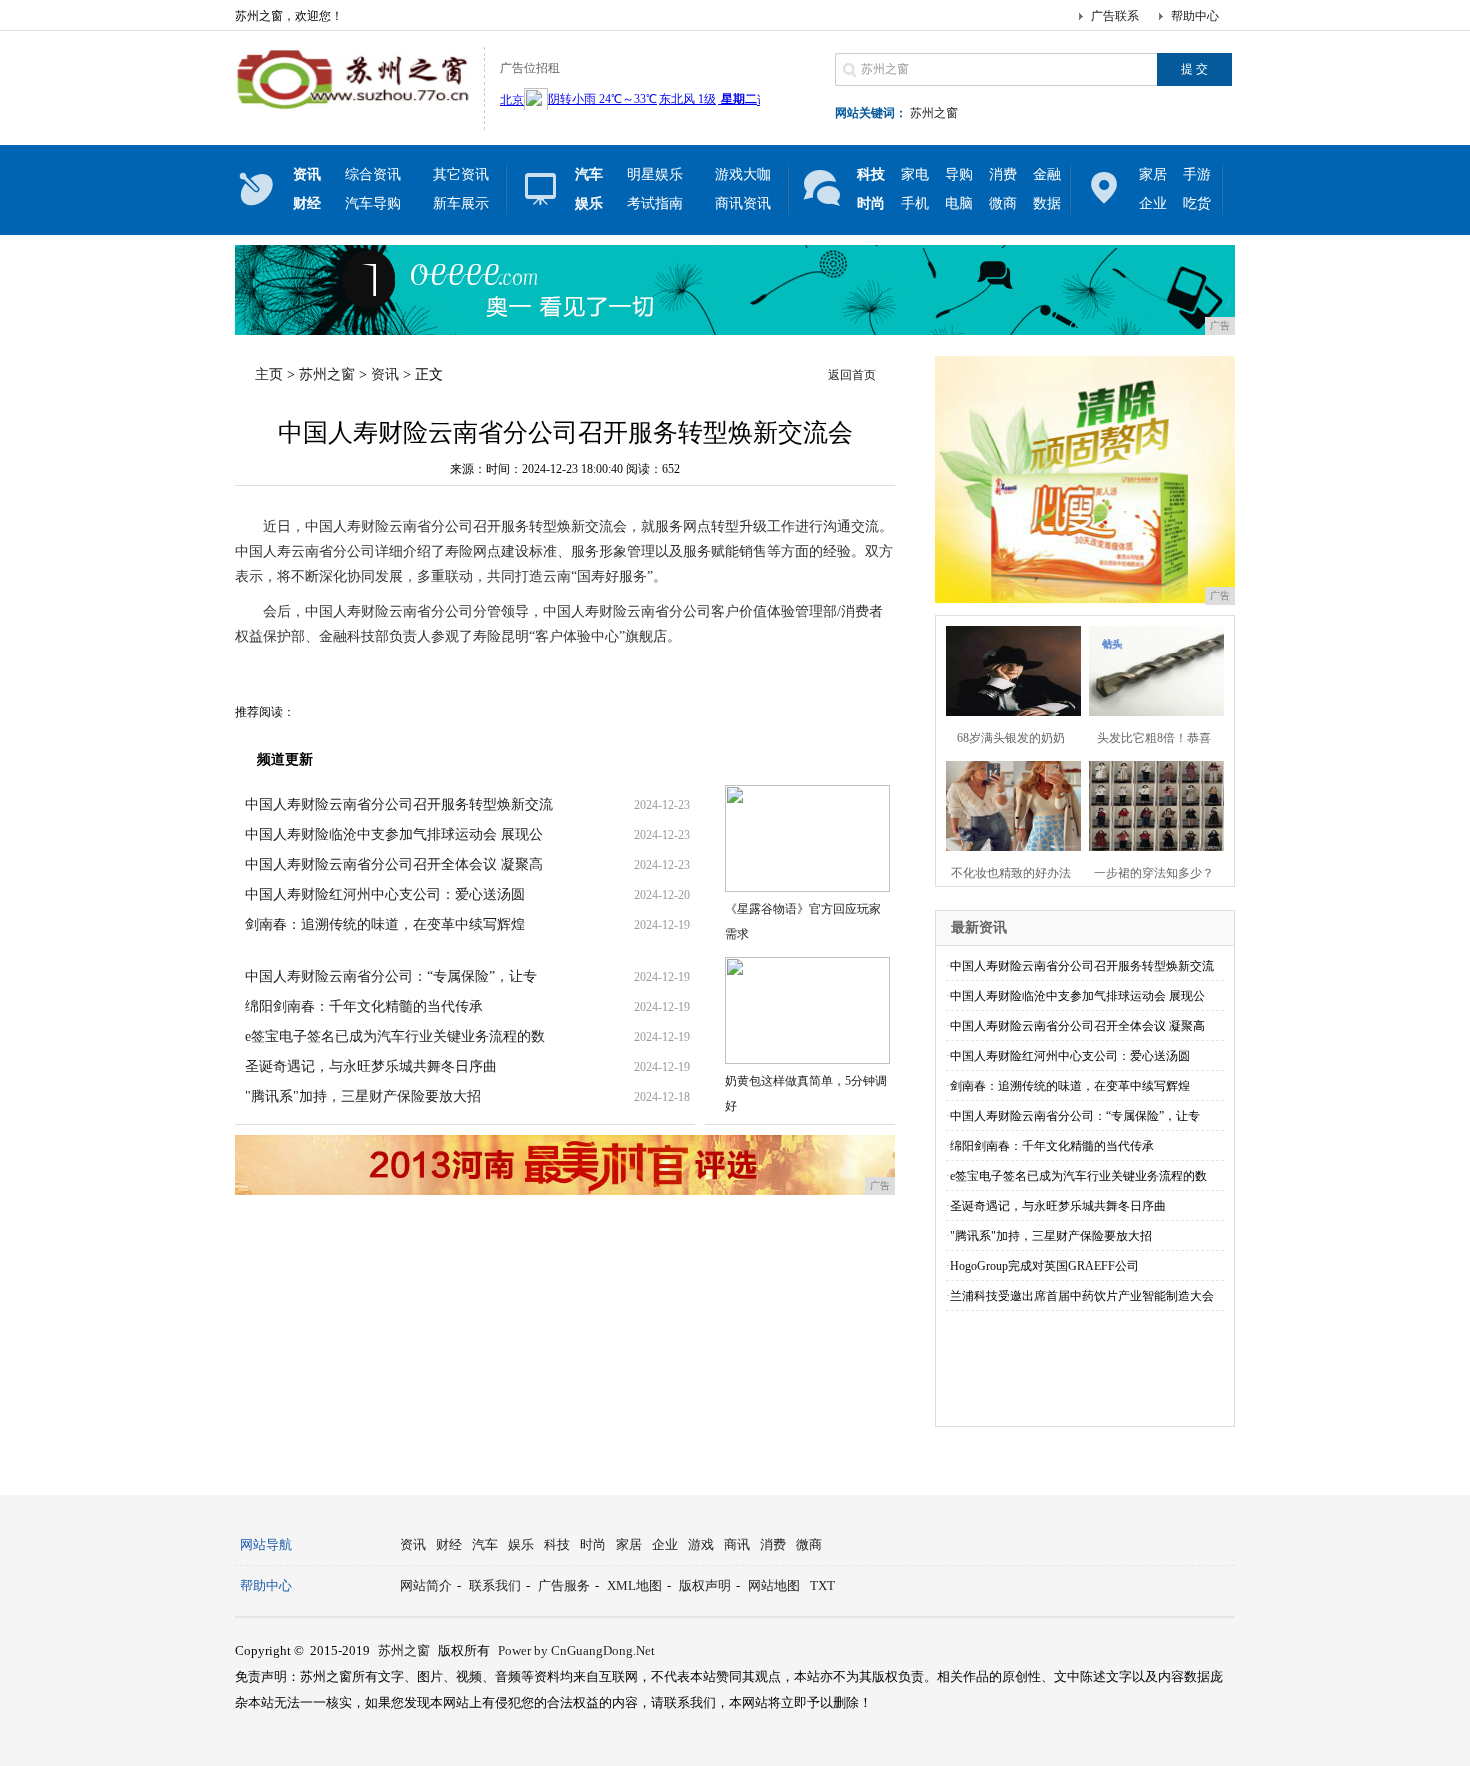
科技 (557, 1544)
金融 (1047, 174)
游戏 (701, 1544)
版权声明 (705, 1585)
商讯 (737, 1544)
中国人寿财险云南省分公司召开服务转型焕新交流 (399, 804)
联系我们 (495, 1585)
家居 (1153, 174)
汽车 (485, 1544)
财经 (449, 1544)
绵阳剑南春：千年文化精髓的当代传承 (364, 1006)
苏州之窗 (934, 113)
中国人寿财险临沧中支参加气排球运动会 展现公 (394, 834)
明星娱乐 (655, 174)
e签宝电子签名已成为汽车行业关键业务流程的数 (395, 1036)
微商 (1003, 203)
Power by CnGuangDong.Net (576, 1650)
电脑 (959, 203)
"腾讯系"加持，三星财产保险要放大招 (363, 1096)
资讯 (385, 374)
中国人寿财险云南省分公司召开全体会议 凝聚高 (394, 864)
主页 (269, 374)
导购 (959, 174)
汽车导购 (373, 203)
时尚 (593, 1544)
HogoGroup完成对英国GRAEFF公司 (1044, 1266)
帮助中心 (1195, 16)
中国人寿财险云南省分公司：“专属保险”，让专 (391, 976)
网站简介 (426, 1585)
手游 (1197, 174)
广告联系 (1115, 16)
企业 (1153, 203)
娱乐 (521, 1544)
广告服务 (564, 1585)
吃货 (1197, 203)
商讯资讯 (743, 203)
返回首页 (852, 375)
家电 (915, 174)
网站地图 (774, 1585)
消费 (1003, 174)
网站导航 (266, 1544)
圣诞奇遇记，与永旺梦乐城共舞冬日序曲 (371, 1066)
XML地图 (634, 1585)
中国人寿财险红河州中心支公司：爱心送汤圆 (385, 894)
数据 (1047, 203)
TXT (822, 1585)
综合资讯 (373, 174)
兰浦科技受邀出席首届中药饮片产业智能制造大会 (1082, 1296)
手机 (915, 203)
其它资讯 (461, 174)
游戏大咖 (743, 174)
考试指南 (655, 203)
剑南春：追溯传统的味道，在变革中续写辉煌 (385, 924)
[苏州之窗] (354, 114)
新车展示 (461, 203)
